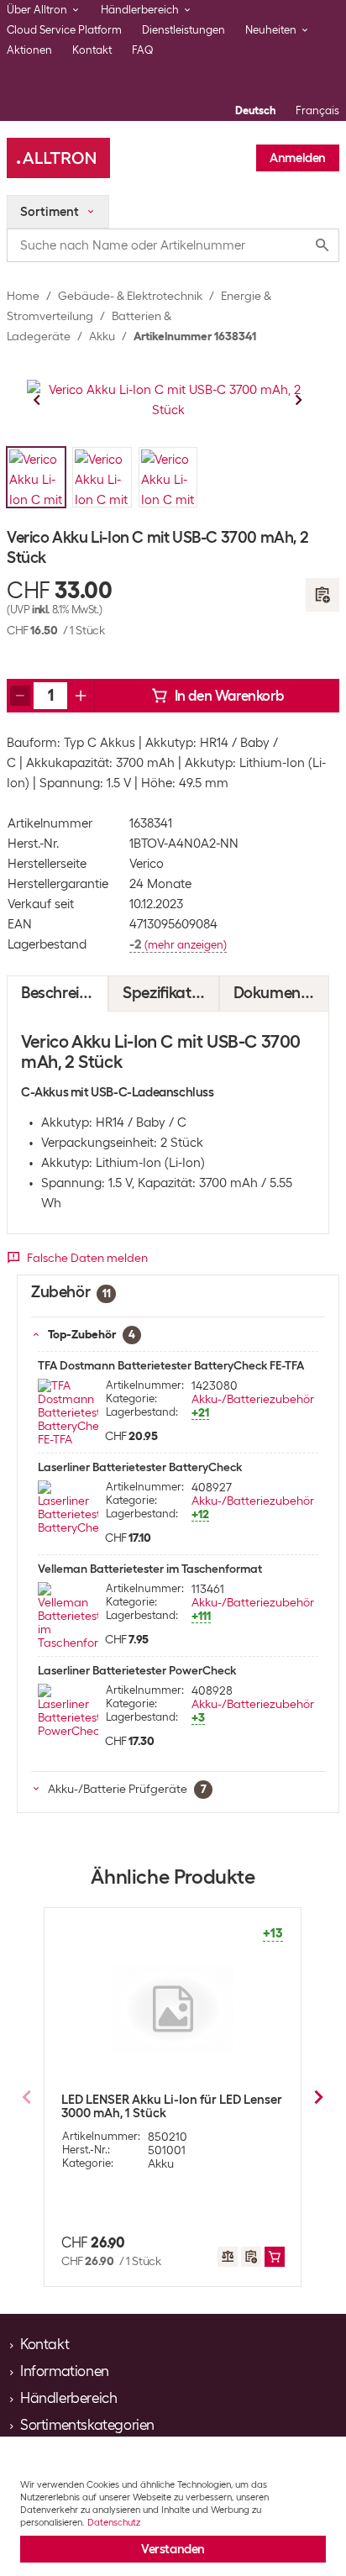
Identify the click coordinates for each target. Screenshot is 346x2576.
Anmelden (298, 158)
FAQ (143, 50)
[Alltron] (58, 158)
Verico (147, 864)
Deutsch (255, 110)
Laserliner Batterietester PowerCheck (137, 1670)
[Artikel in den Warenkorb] (275, 2257)
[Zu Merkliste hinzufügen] (322, 595)
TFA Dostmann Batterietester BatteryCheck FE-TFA (171, 1365)
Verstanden (173, 2549)
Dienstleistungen (183, 30)
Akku (102, 336)
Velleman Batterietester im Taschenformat (150, 1569)
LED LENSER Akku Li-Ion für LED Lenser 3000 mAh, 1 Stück (172, 2106)
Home (23, 296)
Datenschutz (114, 2522)
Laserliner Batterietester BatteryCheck (140, 1467)
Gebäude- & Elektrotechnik (130, 296)
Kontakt (92, 50)
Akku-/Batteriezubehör (253, 1399)
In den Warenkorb (229, 696)
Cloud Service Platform (64, 30)
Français (317, 110)
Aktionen (29, 50)
